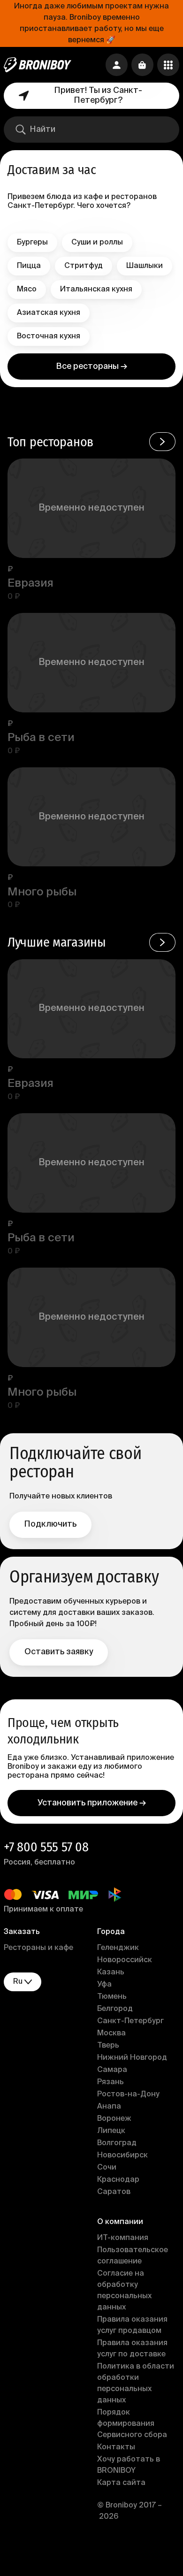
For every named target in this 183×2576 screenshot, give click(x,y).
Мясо (27, 290)
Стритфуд (84, 266)
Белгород (115, 2009)
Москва (111, 2033)
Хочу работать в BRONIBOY (129, 2465)
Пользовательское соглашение (133, 2256)
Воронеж (114, 2119)
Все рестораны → (92, 367)
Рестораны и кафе (38, 1948)
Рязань (111, 2082)
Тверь (108, 2046)
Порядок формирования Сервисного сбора (132, 2424)
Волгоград (117, 2143)
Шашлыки (145, 266)
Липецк (111, 2131)
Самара (112, 2070)
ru (18, 1982)
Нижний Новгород (132, 2058)
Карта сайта (121, 2483)
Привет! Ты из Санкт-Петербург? (98, 96)
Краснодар (118, 2180)
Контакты (116, 2447)
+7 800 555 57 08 (46, 1847)
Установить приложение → (92, 1803)
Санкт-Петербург (130, 2021)
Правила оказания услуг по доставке (132, 2349)
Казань (111, 1972)
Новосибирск (122, 2156)
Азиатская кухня (49, 313)
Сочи (107, 2168)
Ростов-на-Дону (128, 2094)
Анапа (109, 2107)
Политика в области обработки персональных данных (136, 2384)
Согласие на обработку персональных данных (124, 2291)
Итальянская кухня (96, 290)
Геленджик (118, 1948)
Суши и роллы (97, 243)
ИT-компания (123, 2238)
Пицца (29, 266)
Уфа (104, 1985)
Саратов (114, 2192)
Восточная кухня (49, 336)
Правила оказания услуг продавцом (132, 2325)
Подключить (50, 1524)
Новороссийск (125, 1960)
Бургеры (32, 243)
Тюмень (112, 1997)
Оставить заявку (59, 1652)
